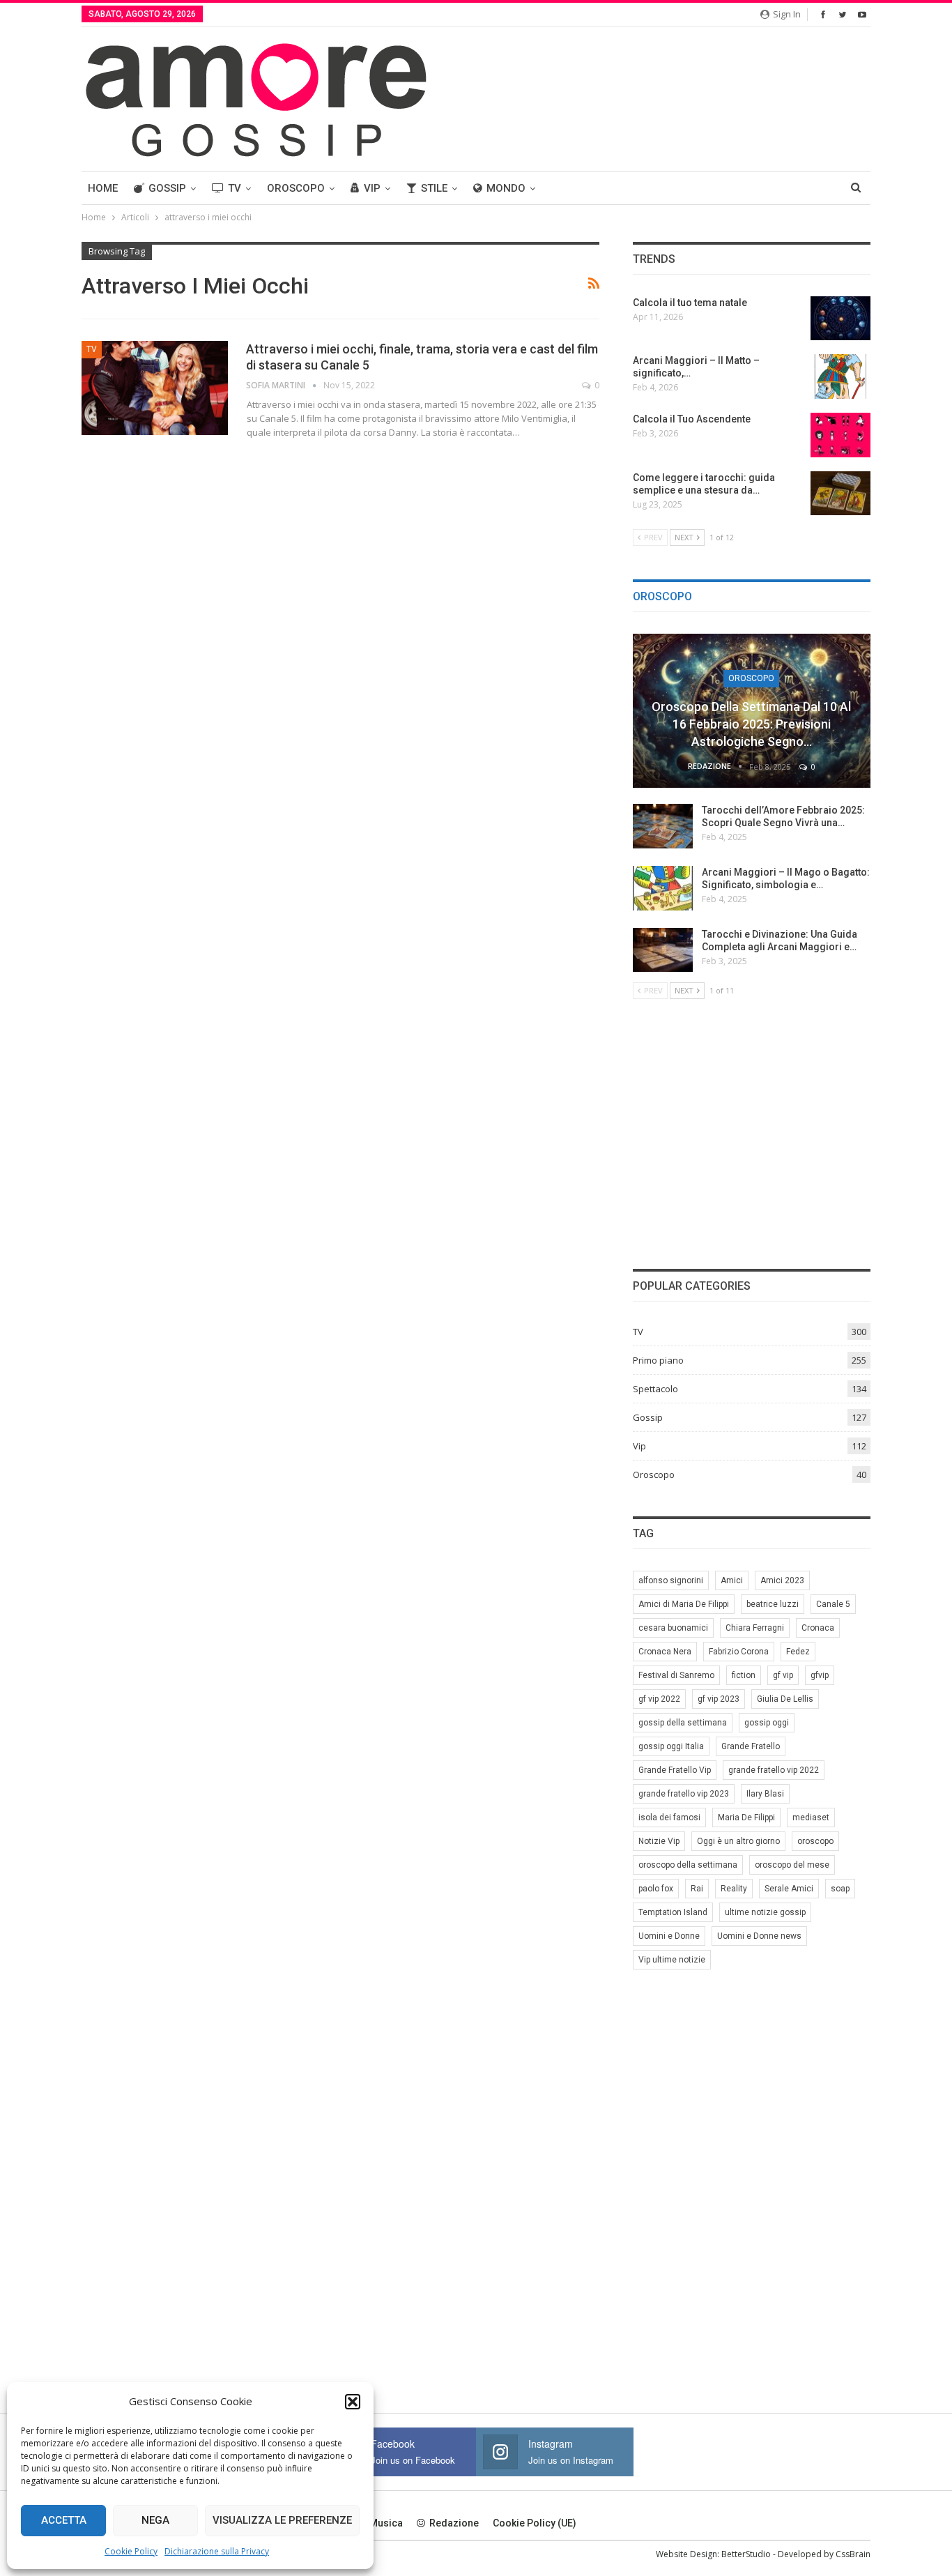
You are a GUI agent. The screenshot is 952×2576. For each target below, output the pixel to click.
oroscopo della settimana (688, 1865)
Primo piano (658, 1360)
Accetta (64, 2520)
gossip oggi (767, 1723)
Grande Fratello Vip (675, 1770)
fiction (744, 1675)
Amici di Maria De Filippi (684, 1604)
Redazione (454, 2523)
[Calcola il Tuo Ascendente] (840, 435)
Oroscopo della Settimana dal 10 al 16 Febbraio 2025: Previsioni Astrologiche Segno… (751, 724)
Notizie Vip (659, 1841)
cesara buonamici (673, 1628)
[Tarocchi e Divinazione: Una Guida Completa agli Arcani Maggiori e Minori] (663, 950)
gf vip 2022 (659, 1699)
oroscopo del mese (792, 1865)
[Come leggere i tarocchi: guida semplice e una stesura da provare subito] (840, 494)
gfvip (820, 1675)
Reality (734, 1889)
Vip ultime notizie (672, 1960)
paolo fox (656, 1889)
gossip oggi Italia (671, 1746)
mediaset (811, 1817)
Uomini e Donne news (759, 1936)
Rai (697, 1889)
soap (840, 1889)
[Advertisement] (752, 1132)
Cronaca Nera (665, 1652)
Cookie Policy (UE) (535, 2523)
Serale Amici (789, 1889)
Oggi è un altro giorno (738, 1841)
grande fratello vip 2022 (774, 1770)
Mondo (506, 188)
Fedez (798, 1652)
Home (103, 188)
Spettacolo (655, 1389)
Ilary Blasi (765, 1794)
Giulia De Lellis (785, 1699)
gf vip (783, 1675)
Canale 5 (833, 1604)
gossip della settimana (683, 1723)
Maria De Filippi (746, 1817)
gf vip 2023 (719, 1699)
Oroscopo (296, 188)
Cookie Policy (131, 2551)
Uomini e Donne (669, 1936)
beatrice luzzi (773, 1604)
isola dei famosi (669, 1817)
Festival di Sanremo (676, 1675)
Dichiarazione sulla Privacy (217, 2551)
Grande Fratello (751, 1746)
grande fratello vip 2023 (684, 1794)
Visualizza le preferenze (282, 2520)
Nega (155, 2520)
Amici (732, 1580)
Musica (386, 2523)
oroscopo (815, 1841)
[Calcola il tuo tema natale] (840, 319)
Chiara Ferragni (755, 1628)
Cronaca (818, 1628)
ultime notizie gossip (765, 1912)
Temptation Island (673, 1912)
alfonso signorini (671, 1580)
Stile (434, 188)
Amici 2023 (782, 1580)
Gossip (167, 188)
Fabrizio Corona (739, 1652)
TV (235, 188)
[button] (353, 2402)
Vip (372, 188)
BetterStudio (746, 2554)
